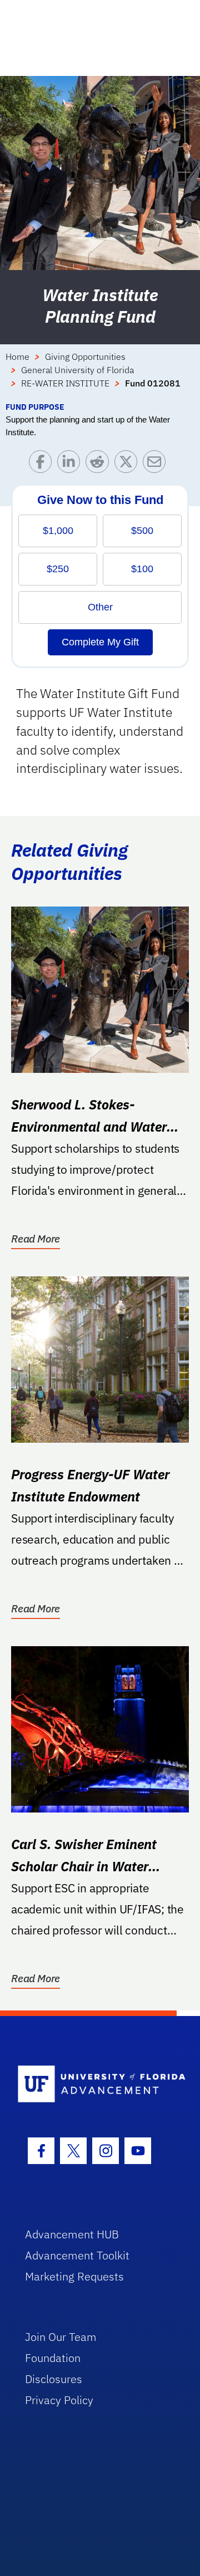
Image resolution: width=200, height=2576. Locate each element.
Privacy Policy (59, 2400)
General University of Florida (77, 370)
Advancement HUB (72, 2234)
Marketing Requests (74, 2276)
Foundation (53, 2358)
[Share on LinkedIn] (71, 464)
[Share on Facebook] (43, 464)
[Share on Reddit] (100, 464)
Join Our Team (61, 2337)
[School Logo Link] (94, 2084)
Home (17, 357)
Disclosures (54, 2379)
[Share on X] (129, 464)
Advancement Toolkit (77, 2255)
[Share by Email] (157, 464)
